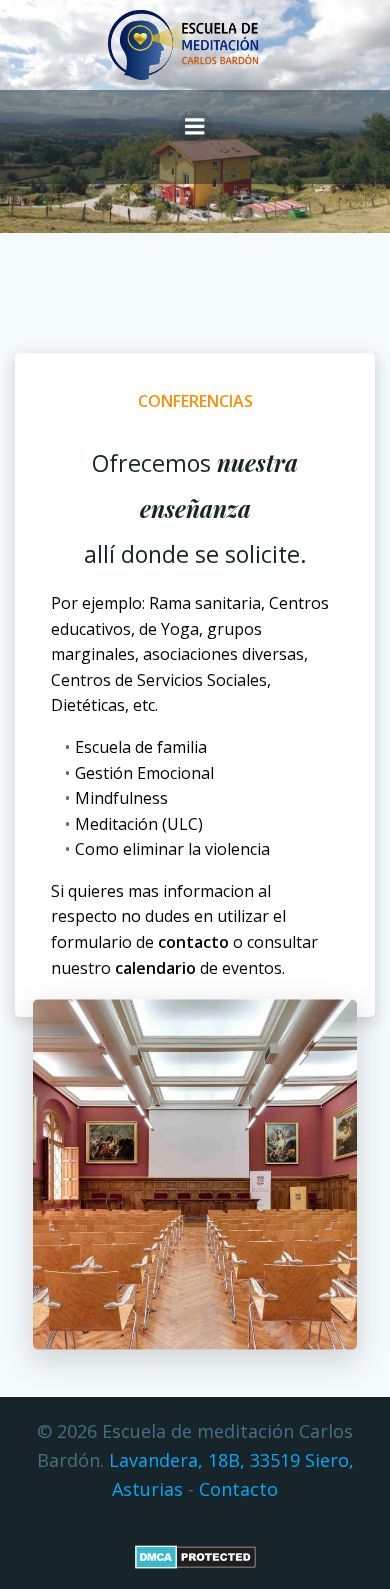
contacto (193, 942)
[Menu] (195, 127)
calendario (155, 968)
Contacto (238, 1489)
